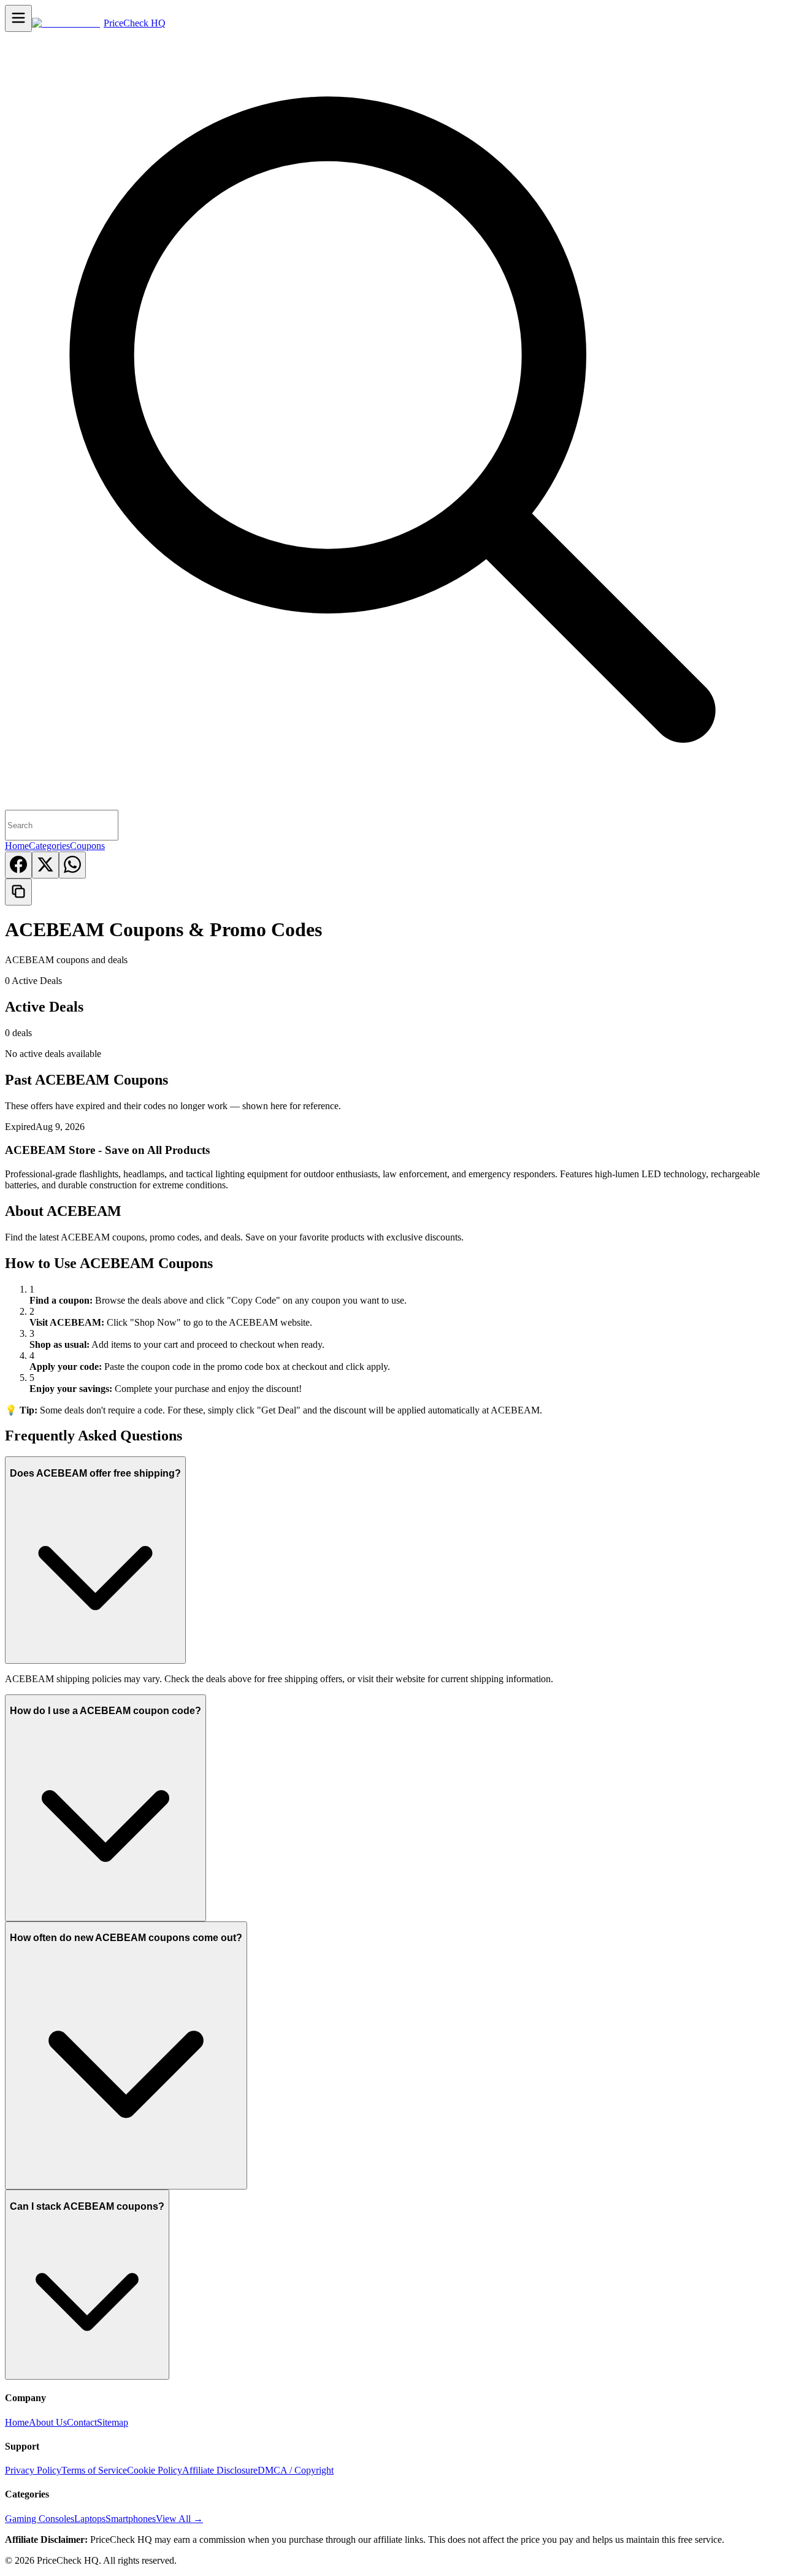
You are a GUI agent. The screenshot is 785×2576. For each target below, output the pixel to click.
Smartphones (131, 2519)
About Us (48, 2422)
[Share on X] (45, 865)
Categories (49, 846)
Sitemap (113, 2422)
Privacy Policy (33, 2470)
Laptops (90, 2519)
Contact (82, 2422)
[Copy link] (18, 892)
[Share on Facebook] (18, 865)
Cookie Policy (155, 2470)
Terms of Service (94, 2470)
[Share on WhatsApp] (72, 865)
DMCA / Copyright (296, 2470)
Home (17, 846)
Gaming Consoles (40, 2519)
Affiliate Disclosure (220, 2470)
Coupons (87, 846)
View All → (179, 2519)
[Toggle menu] (18, 18)
